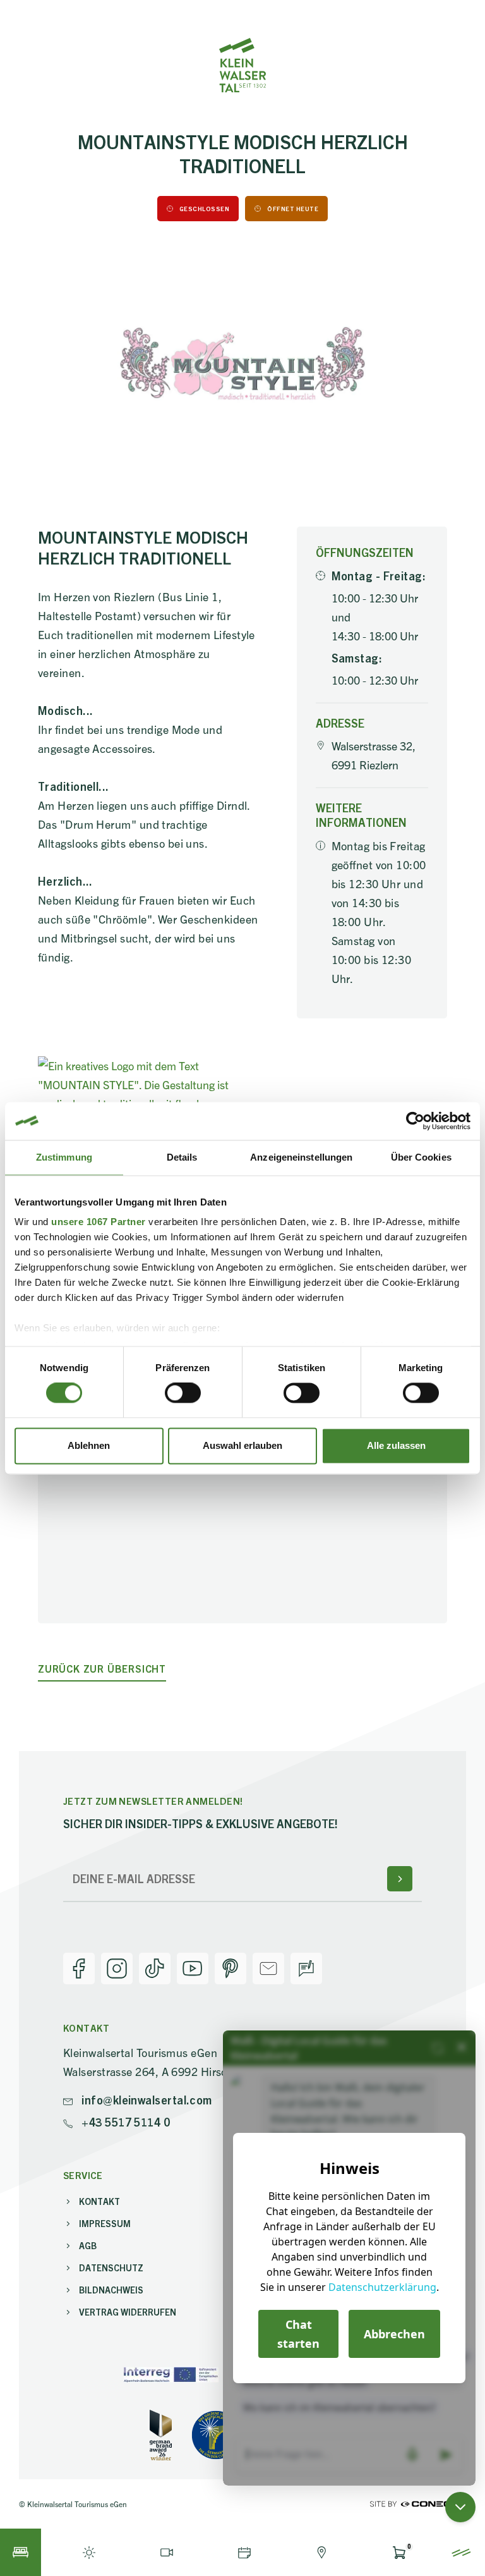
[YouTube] (193, 1969)
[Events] (244, 2552)
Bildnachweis (111, 2290)
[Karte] (322, 2552)
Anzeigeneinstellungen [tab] (301, 1157)
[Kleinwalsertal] (242, 65)
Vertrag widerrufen (128, 2312)
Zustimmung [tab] (64, 1157)
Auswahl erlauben (242, 1445)
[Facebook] (79, 1969)
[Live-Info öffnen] (89, 2552)
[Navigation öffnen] (461, 2552)
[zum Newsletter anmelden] (400, 1879)
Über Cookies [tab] (421, 1157)
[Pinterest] (231, 1969)
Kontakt (99, 2201)
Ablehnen (89, 1445)
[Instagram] (117, 1969)
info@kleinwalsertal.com (146, 2100)
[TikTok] (155, 1969)
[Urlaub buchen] (21, 2552)
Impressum (105, 2223)
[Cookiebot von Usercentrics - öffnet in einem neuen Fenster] (415, 1121)
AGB (88, 2245)
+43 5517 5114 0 (124, 2122)
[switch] (183, 1393)
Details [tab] (182, 1157)
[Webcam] (167, 2552)
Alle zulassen (396, 1445)
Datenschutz (111, 2268)
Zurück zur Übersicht (102, 1669)
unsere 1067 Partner (99, 1222)
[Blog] (306, 1969)
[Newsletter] (268, 1969)
